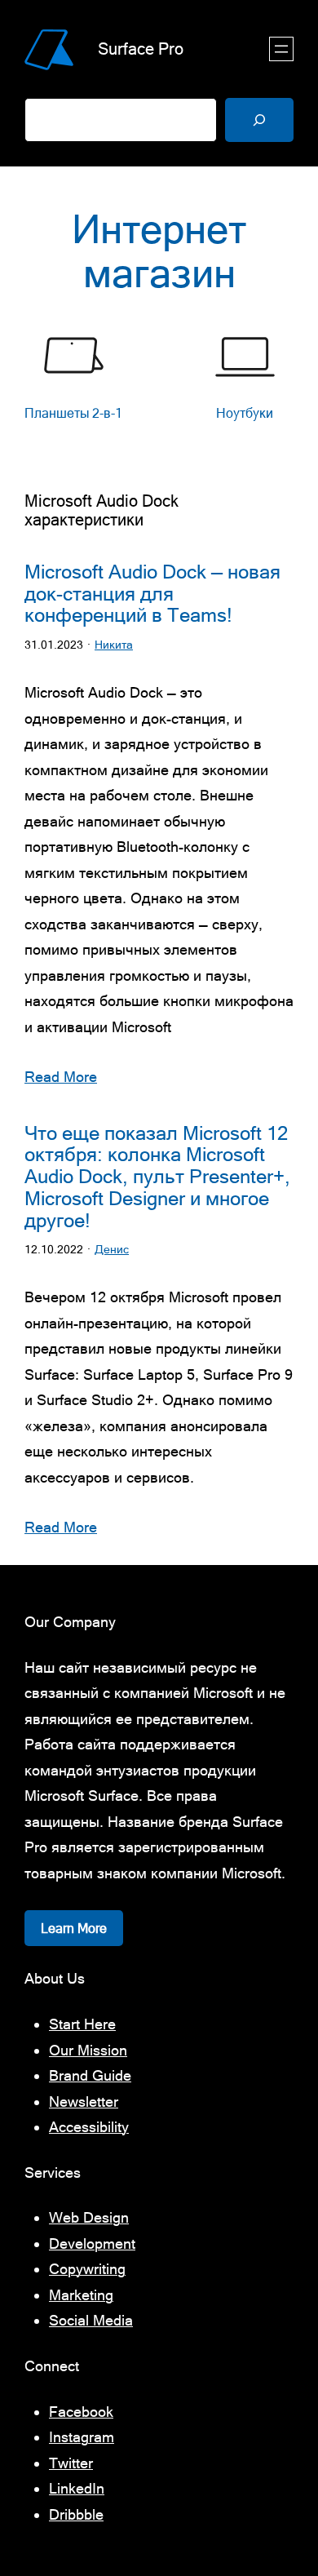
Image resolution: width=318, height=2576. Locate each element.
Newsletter (84, 2102)
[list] (159, 387)
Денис (112, 1249)
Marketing (81, 2295)
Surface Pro (141, 49)
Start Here (82, 2024)
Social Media (91, 2320)
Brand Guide (90, 2075)
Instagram (82, 2437)
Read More (61, 1077)
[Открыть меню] (281, 49)
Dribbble (76, 2514)
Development (92, 2243)
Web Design (89, 2217)
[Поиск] (259, 120)
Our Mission (88, 2050)
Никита (114, 645)
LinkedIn (77, 2488)
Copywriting (87, 2269)
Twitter (71, 2463)
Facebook (81, 2412)
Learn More (74, 1928)
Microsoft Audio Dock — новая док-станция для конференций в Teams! (152, 594)
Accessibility (89, 2127)
